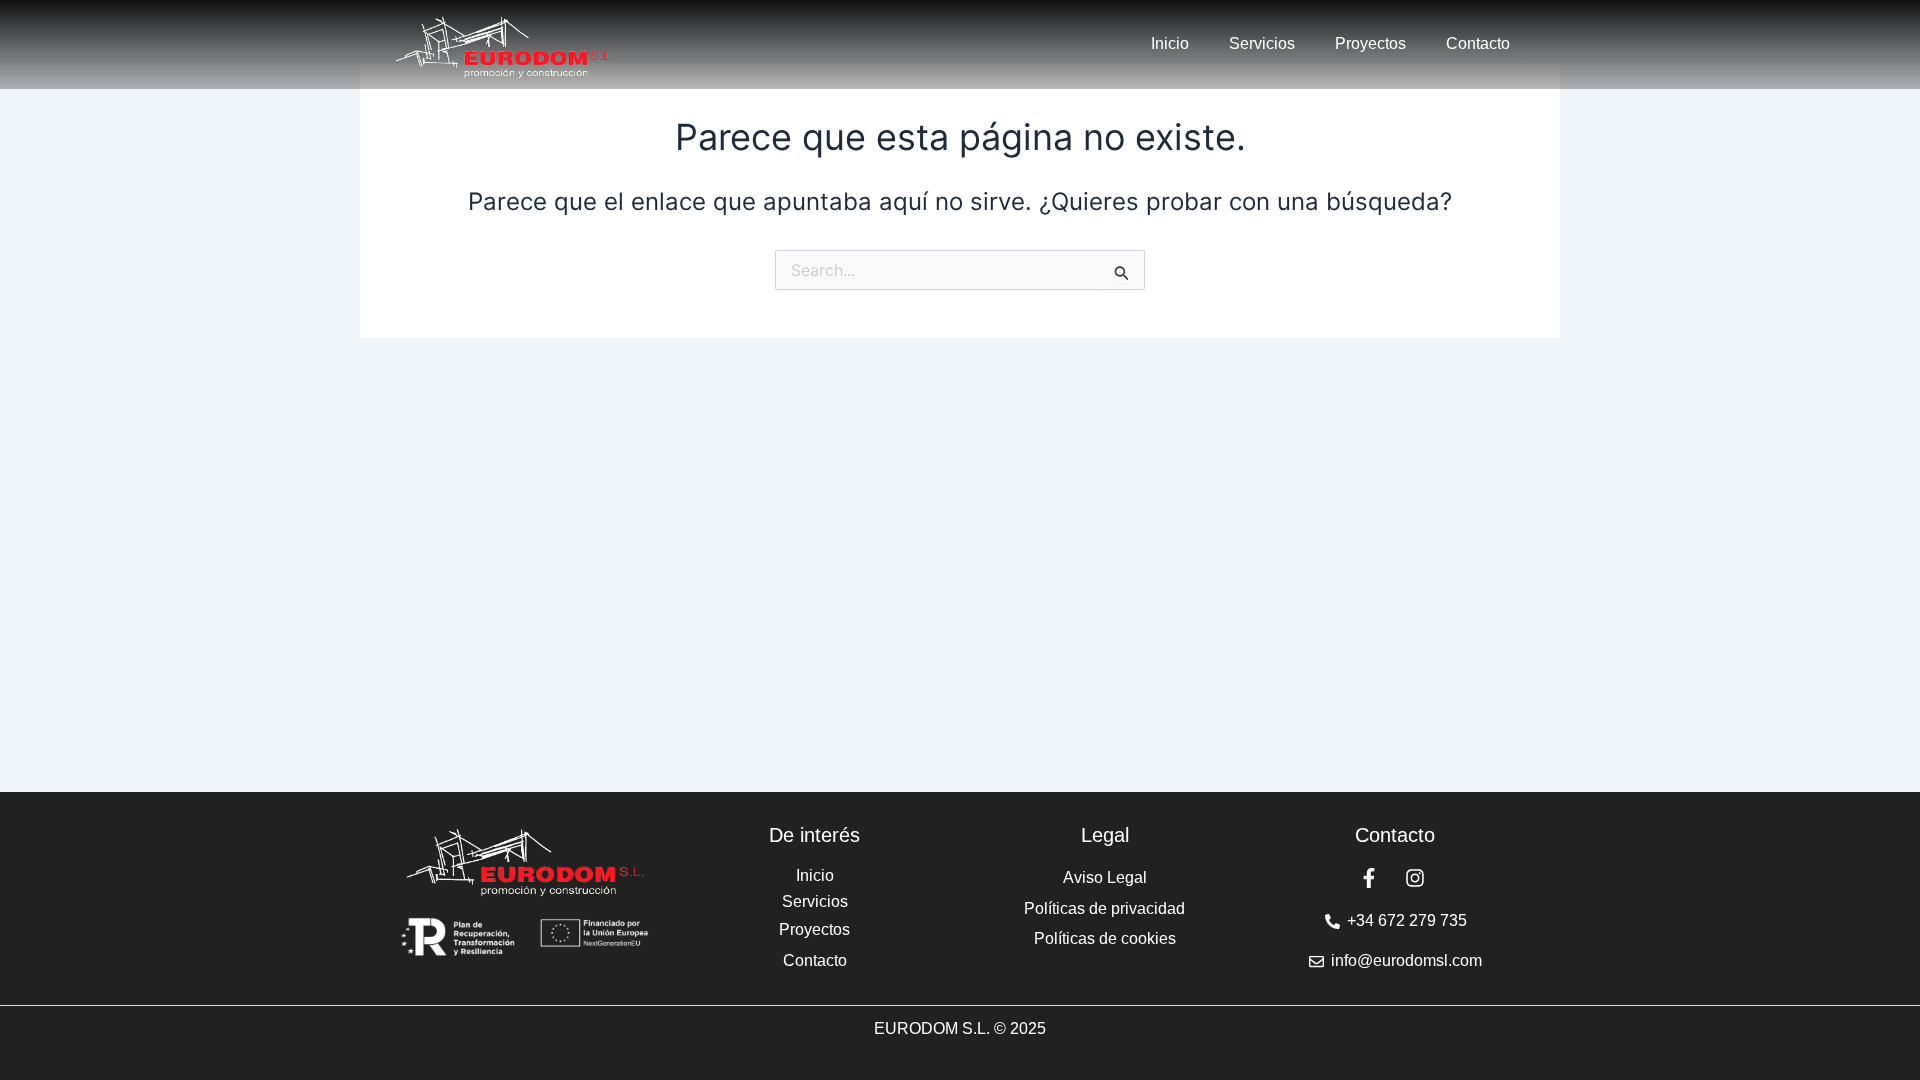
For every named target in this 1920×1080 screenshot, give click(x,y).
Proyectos (1370, 43)
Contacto (1478, 43)
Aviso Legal (1105, 877)
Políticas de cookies (1105, 938)
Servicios (1262, 43)
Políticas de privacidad (1104, 908)
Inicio (1170, 43)
